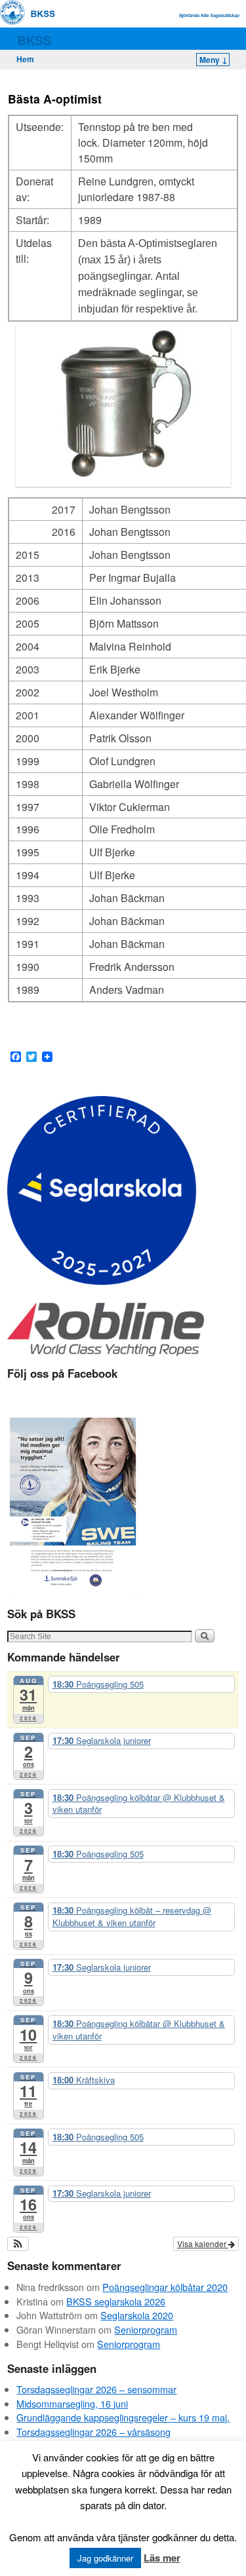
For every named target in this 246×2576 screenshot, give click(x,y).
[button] (18, 2244)
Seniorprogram (146, 2329)
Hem (25, 59)
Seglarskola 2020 (137, 2315)
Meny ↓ (214, 60)
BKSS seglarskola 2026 (116, 2301)
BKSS (34, 40)
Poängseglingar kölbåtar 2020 (165, 2287)
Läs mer (162, 2558)
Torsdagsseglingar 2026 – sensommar (96, 2389)
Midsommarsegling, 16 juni (72, 2403)
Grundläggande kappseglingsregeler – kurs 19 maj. (123, 2417)
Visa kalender (203, 2244)
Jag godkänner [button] (105, 2558)
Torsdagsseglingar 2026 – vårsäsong (93, 2432)
